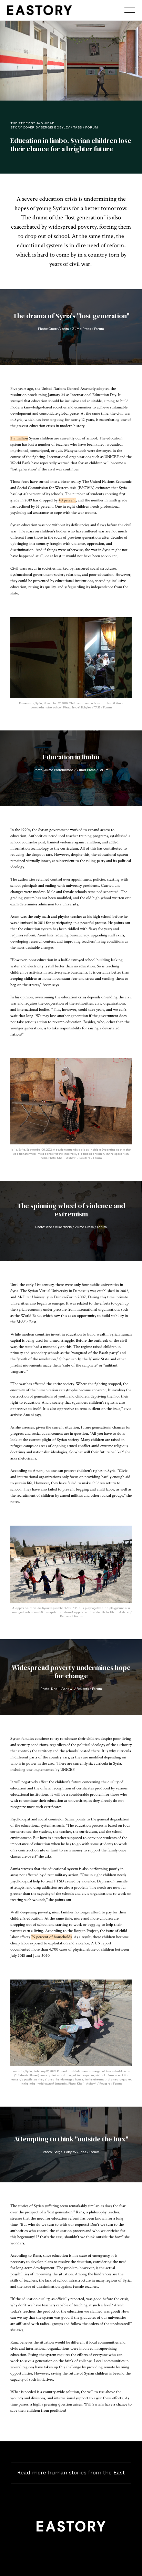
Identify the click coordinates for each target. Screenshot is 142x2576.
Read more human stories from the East (71, 2473)
